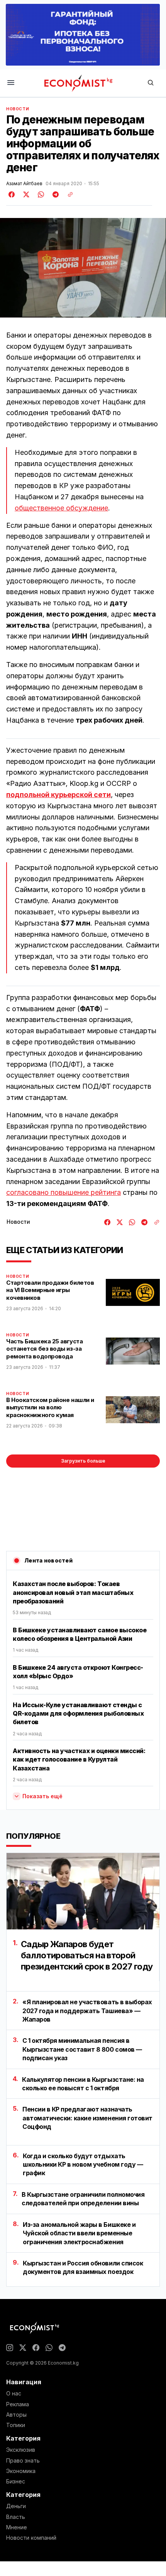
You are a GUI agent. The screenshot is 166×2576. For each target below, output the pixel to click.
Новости (18, 109)
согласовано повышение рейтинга (64, 1192)
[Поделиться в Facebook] (12, 194)
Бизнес (16, 2481)
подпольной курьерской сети (58, 795)
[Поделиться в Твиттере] (25, 194)
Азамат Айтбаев (24, 184)
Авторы (16, 2415)
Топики (16, 2425)
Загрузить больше (83, 1461)
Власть (16, 2517)
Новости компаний (31, 2538)
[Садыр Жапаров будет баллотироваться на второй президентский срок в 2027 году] (83, 1891)
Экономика (21, 2471)
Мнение (17, 2527)
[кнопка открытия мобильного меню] (11, 83)
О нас (14, 2394)
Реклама (18, 2404)
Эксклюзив (21, 2450)
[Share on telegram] (54, 194)
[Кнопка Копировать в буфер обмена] (68, 194)
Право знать (23, 2461)
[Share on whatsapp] (40, 194)
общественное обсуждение (61, 508)
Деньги (16, 2506)
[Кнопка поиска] (151, 83)
